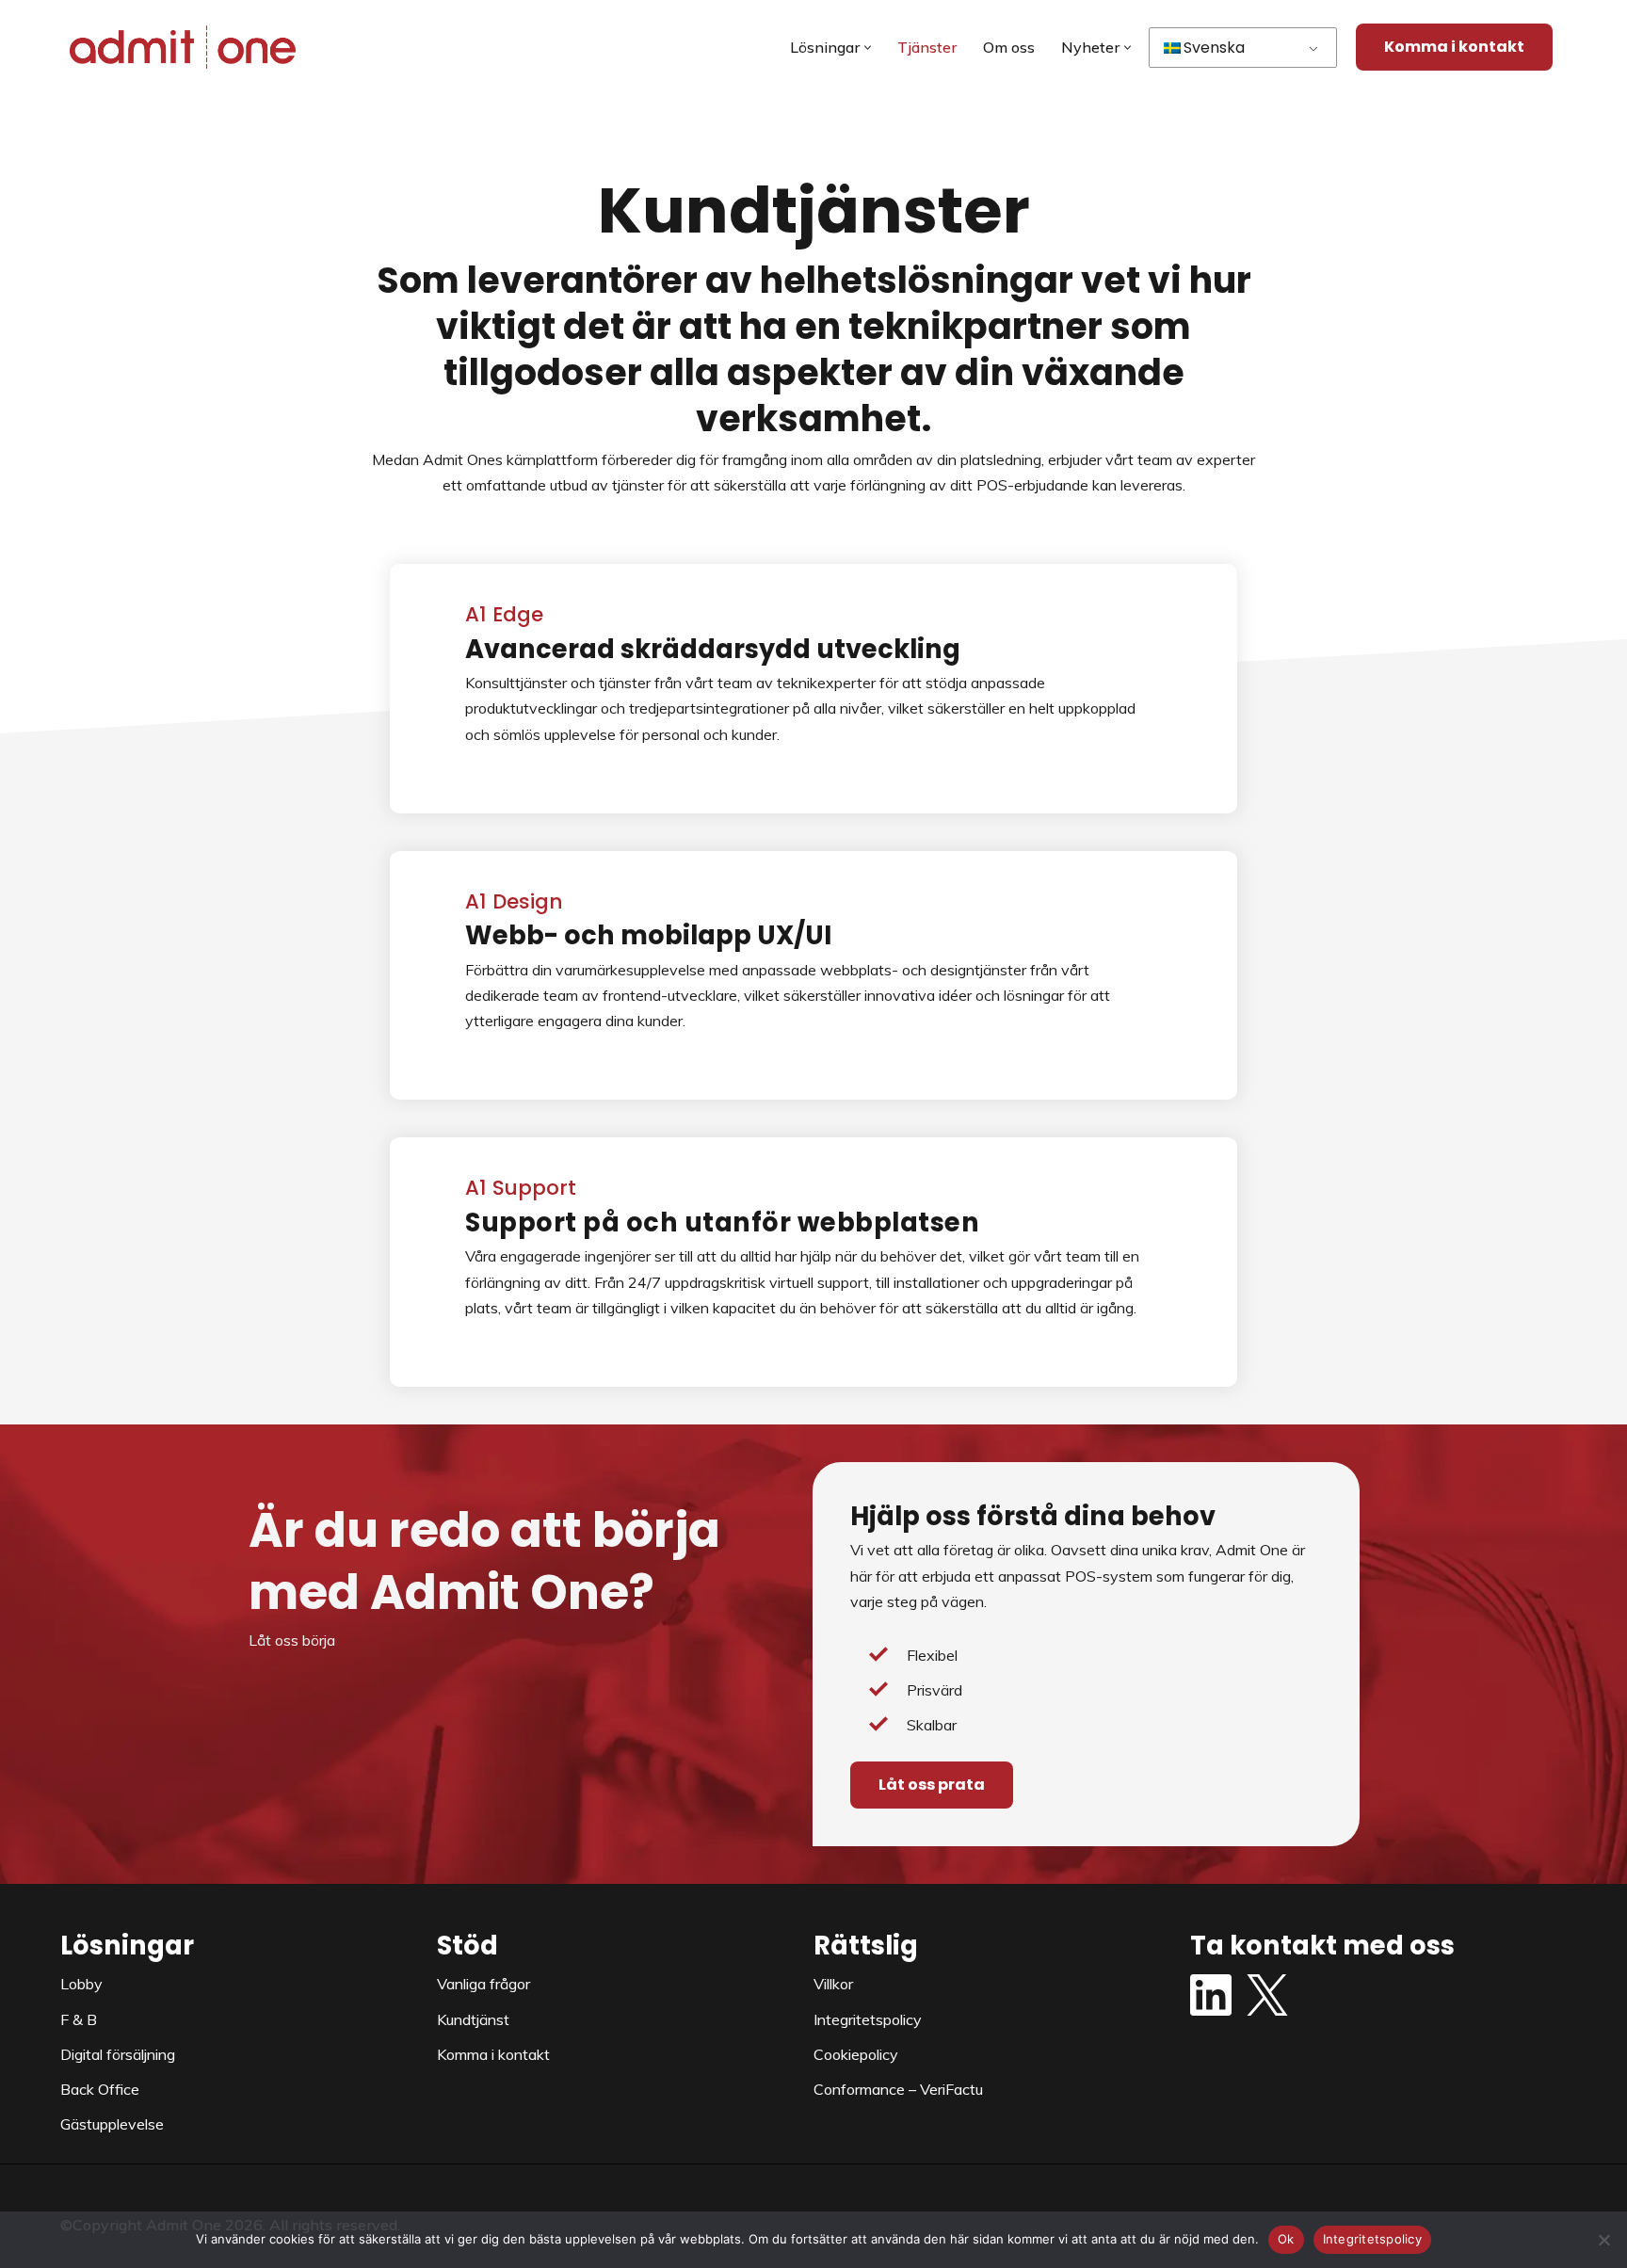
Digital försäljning (118, 2054)
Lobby (81, 1984)
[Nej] (1603, 2240)
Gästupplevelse (112, 2124)
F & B (79, 2019)
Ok (1286, 2239)
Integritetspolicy (868, 2019)
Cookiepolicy (856, 2054)
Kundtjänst (473, 2019)
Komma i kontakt (1454, 47)
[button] (868, 48)
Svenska (1214, 48)
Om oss (1009, 47)
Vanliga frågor (483, 1984)
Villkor (833, 1984)
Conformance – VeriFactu (898, 2089)
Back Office (100, 2089)
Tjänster (927, 47)
